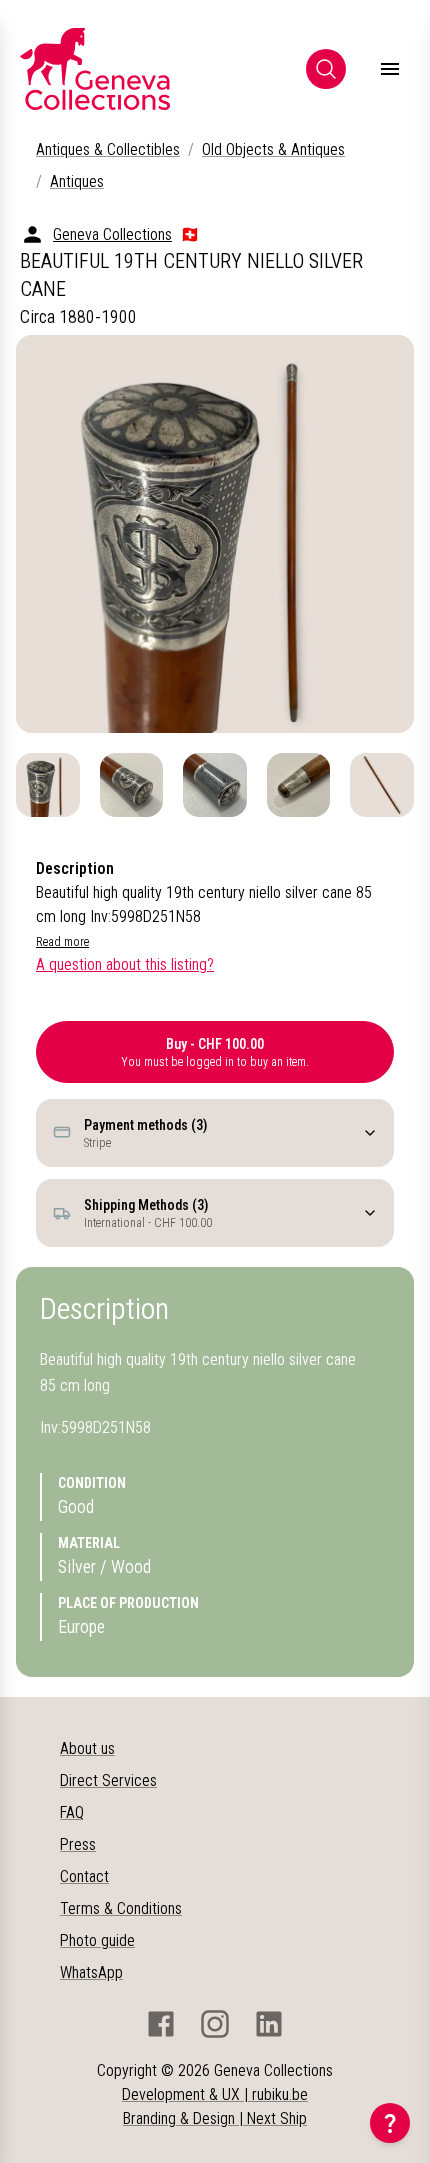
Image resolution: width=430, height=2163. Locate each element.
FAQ (72, 1812)
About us (87, 1748)
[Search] (326, 69)
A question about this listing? (125, 964)
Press (78, 1844)
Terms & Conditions (121, 1908)
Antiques (77, 181)
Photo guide (97, 1940)
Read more (62, 942)
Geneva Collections (112, 234)
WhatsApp (91, 1972)
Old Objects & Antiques (273, 149)
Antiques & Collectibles (108, 149)
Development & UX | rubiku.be (215, 2094)
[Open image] (215, 534)
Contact (84, 1876)
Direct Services (108, 1780)
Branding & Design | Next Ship (215, 2118)
